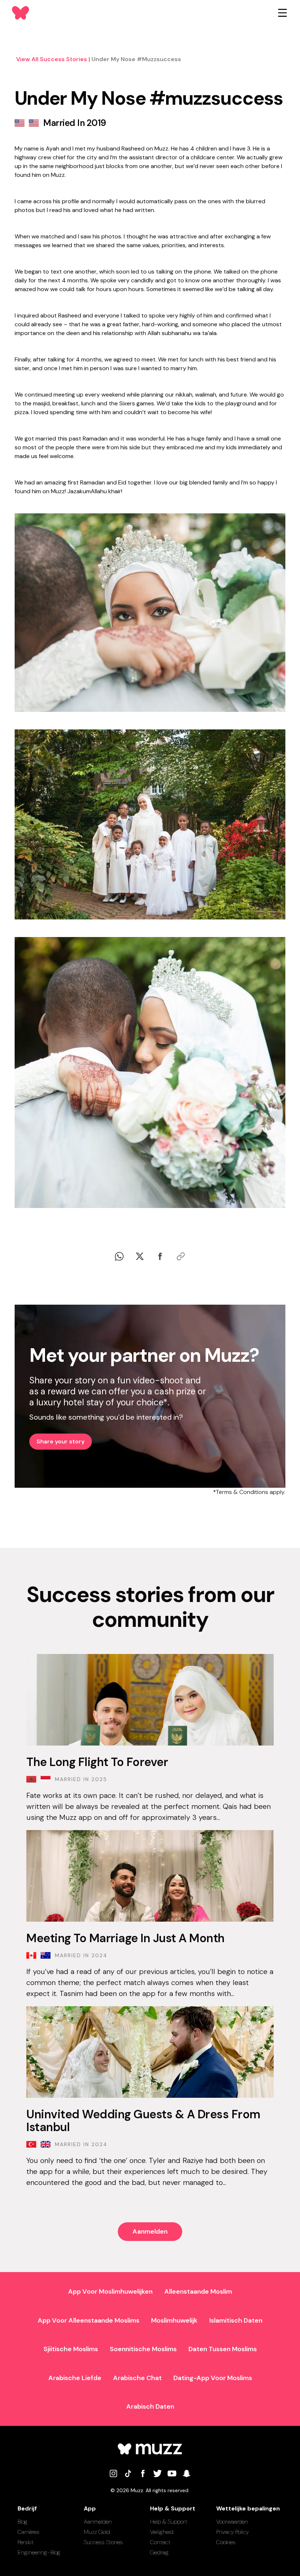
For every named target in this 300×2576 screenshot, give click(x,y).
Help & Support (169, 2522)
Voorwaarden (232, 2522)
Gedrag (159, 2552)
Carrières (29, 2532)
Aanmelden (150, 2231)
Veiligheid (162, 2532)
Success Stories (103, 2542)
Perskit (26, 2542)
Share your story (61, 1441)
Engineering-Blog (39, 2552)
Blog (22, 2522)
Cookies (226, 2542)
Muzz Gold (97, 2532)
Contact (160, 2542)
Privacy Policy (232, 2532)
